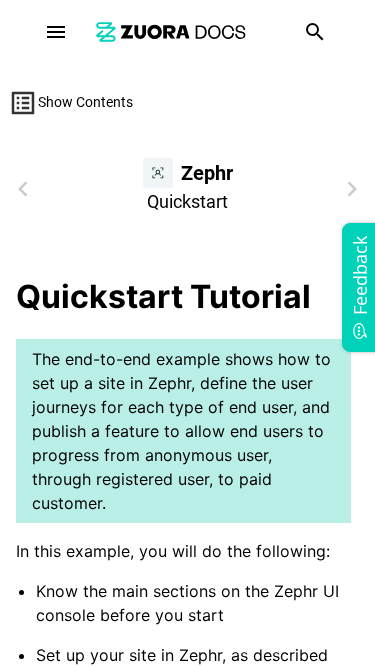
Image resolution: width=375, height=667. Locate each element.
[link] (171, 31)
